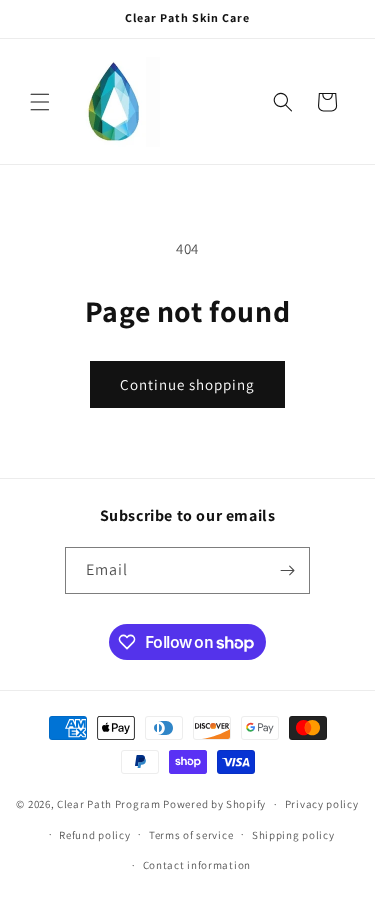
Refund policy (94, 835)
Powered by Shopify (214, 804)
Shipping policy (293, 835)
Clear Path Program (109, 804)
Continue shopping (187, 384)
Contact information (197, 865)
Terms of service (191, 835)
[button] (40, 102)
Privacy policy (322, 804)
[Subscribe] (287, 570)
